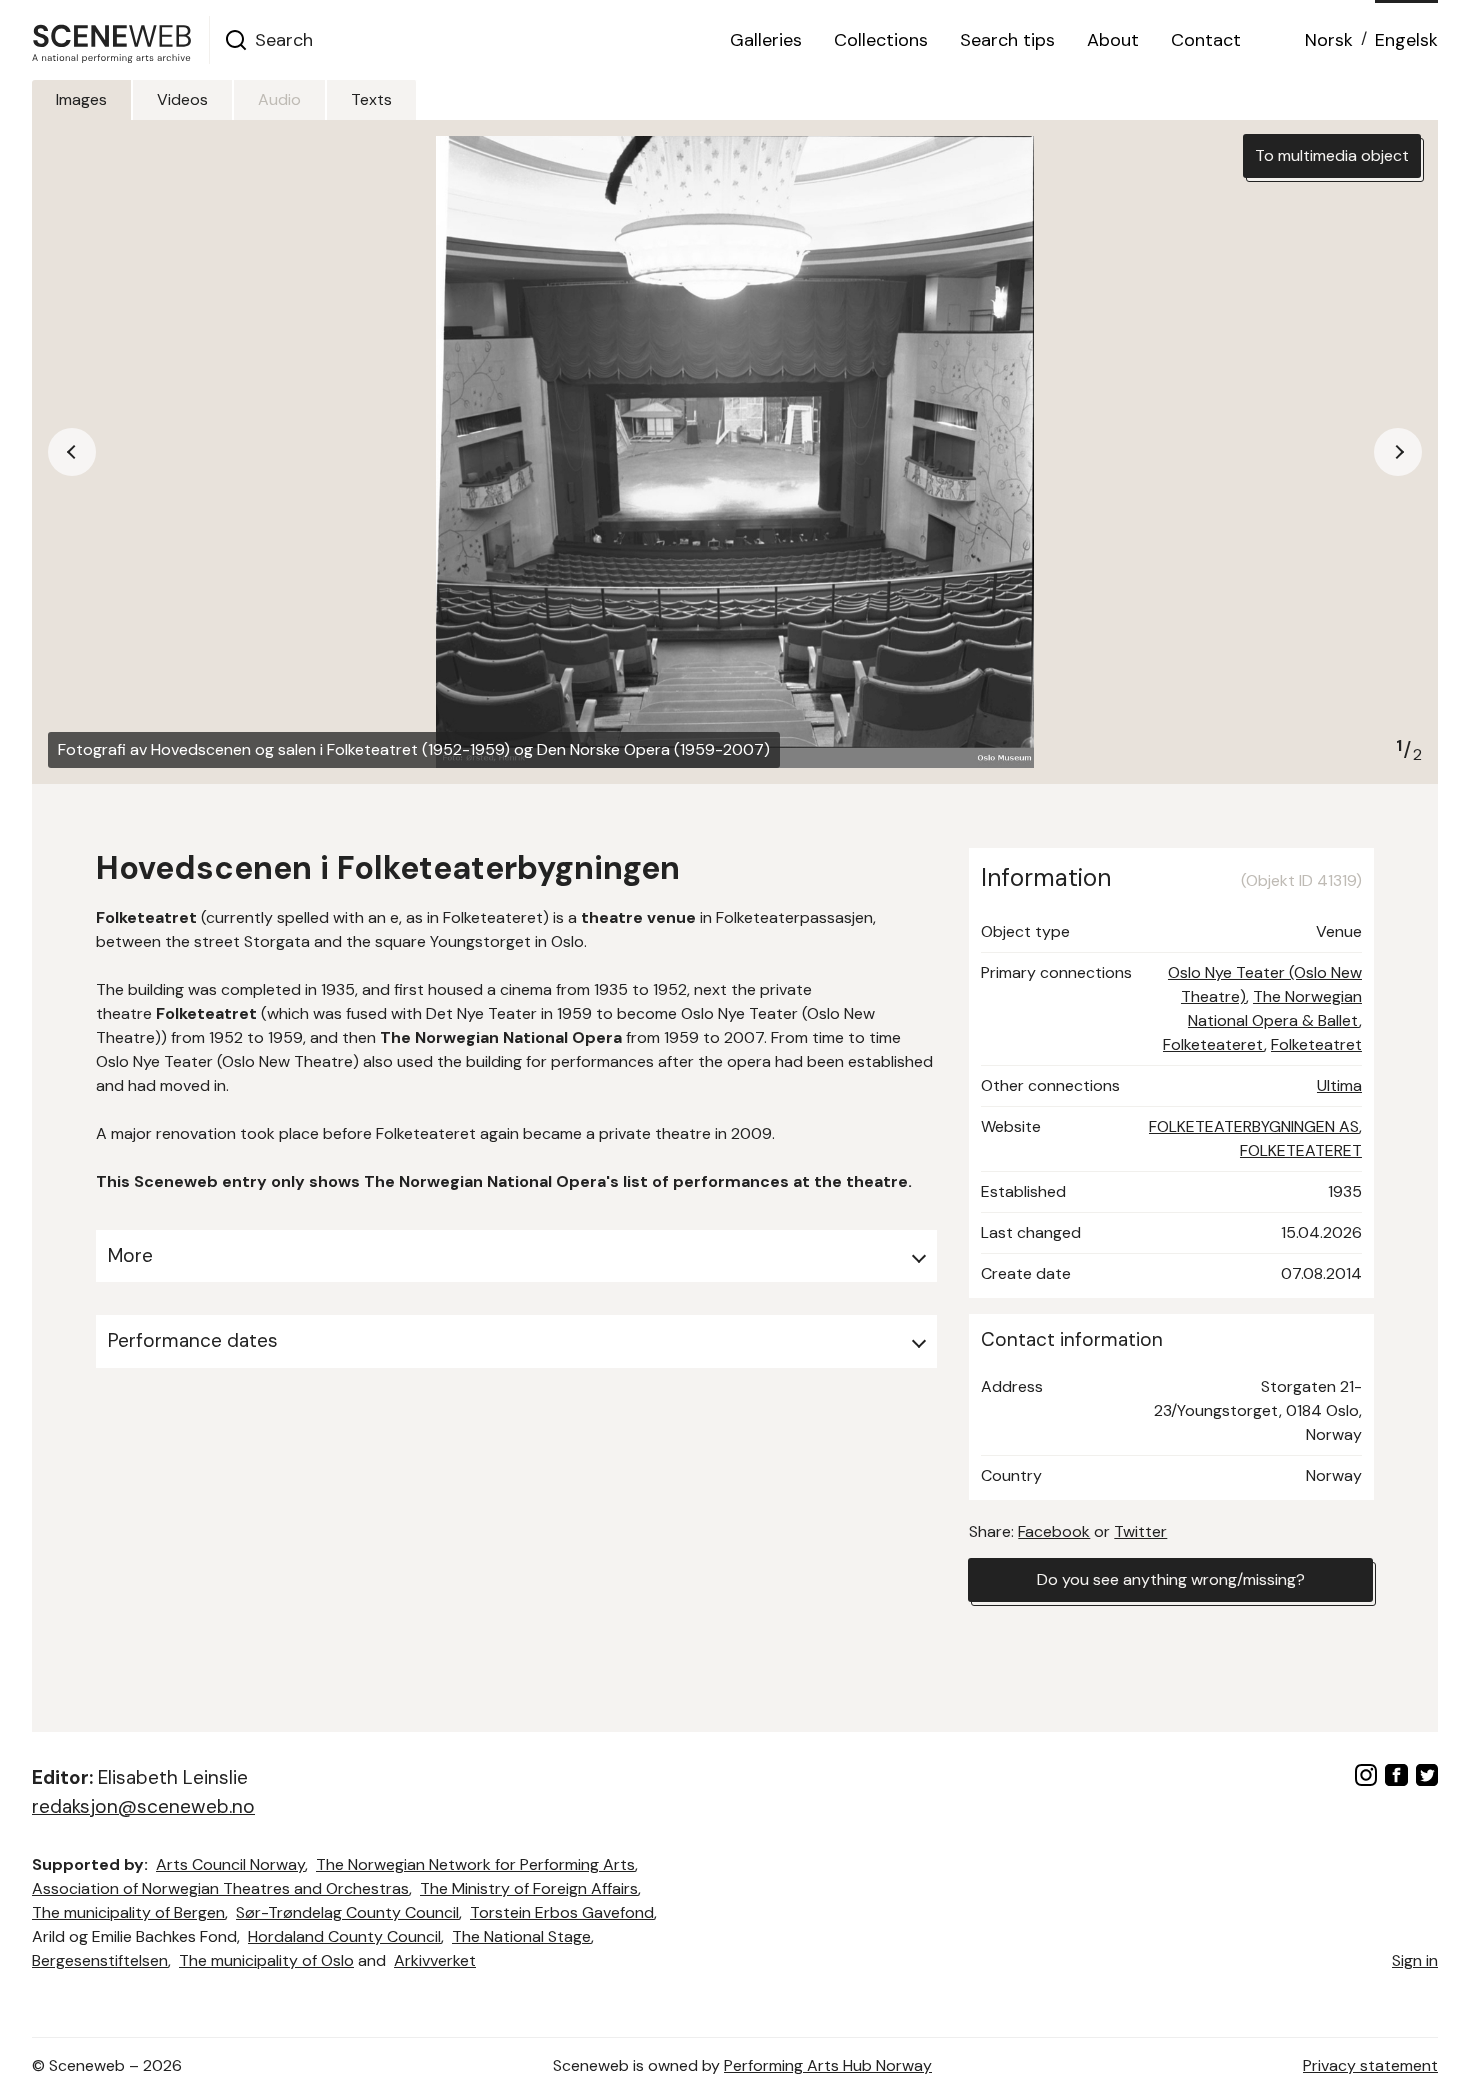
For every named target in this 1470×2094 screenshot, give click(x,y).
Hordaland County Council (344, 1936)
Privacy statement (1370, 2065)
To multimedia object (1332, 155)
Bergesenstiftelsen (100, 1960)
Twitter (1140, 1531)
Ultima (1339, 1085)
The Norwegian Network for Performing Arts (475, 1864)
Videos (182, 99)
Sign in (1415, 1960)
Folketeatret (1316, 1044)
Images (81, 99)
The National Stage (521, 1936)
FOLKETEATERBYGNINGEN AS (1254, 1126)
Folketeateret (1213, 1044)
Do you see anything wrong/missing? (1171, 1579)
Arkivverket (435, 1960)
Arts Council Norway (230, 1864)
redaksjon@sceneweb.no (143, 1806)
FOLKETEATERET (1301, 1150)
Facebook (1054, 1531)
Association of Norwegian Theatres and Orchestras (220, 1888)
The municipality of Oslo (266, 1960)
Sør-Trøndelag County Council (347, 1912)
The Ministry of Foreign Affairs (529, 1888)
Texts (371, 99)
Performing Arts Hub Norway (828, 2065)
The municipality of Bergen (128, 1912)
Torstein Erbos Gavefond (562, 1912)
